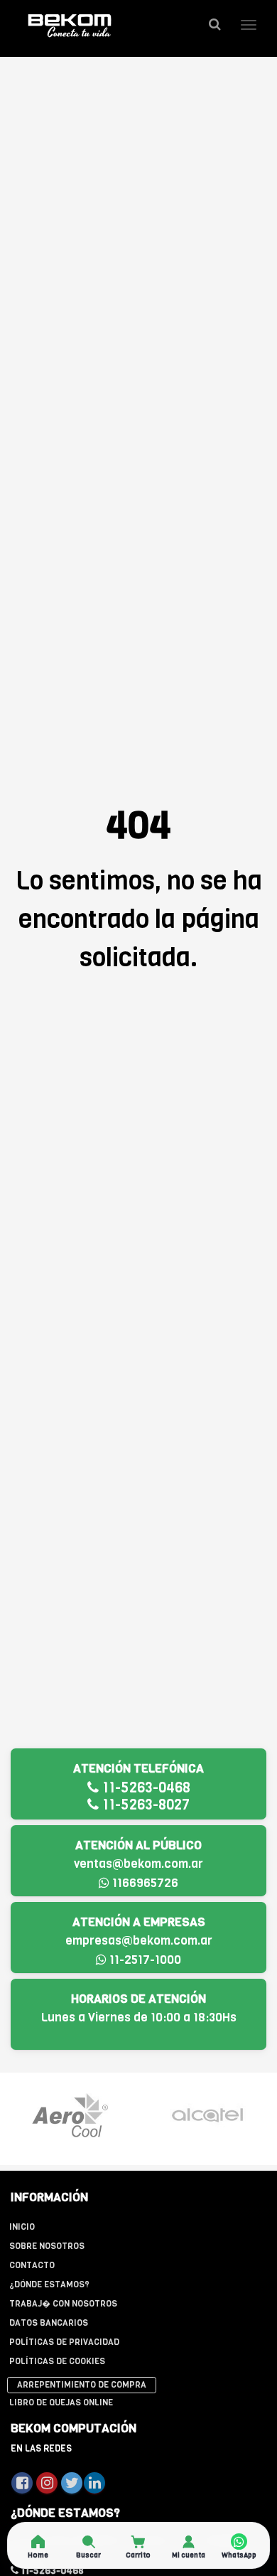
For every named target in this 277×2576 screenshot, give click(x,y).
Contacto (32, 2265)
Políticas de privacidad (64, 2342)
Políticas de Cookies (57, 2361)
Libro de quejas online (61, 2403)
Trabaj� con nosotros (63, 2304)
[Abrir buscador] (214, 25)
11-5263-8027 (144, 1805)
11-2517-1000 (144, 1960)
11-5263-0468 (145, 1788)
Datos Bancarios (49, 2323)
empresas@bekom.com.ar (139, 1941)
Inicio (22, 2227)
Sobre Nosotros (47, 2246)
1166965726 (144, 1883)
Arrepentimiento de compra (82, 2385)
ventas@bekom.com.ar (138, 1864)
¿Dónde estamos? (49, 2284)
